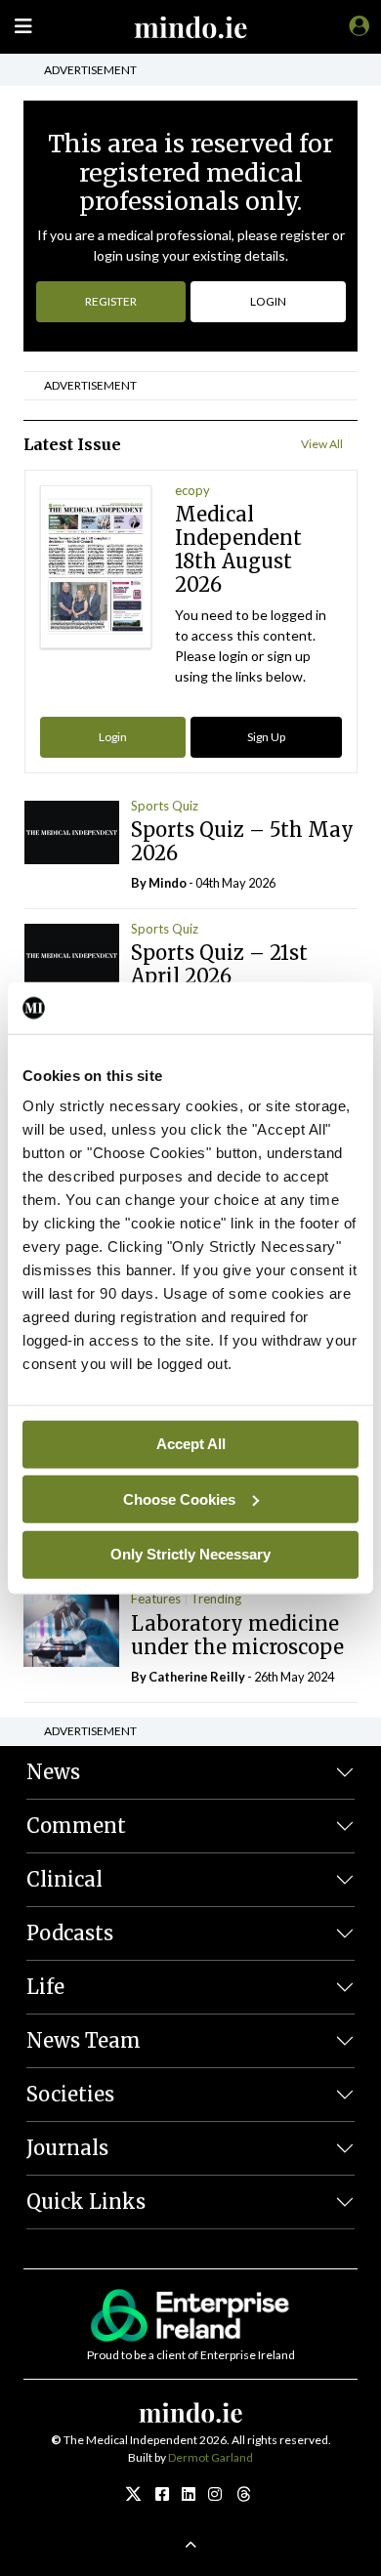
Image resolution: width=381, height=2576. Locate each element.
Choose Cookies (179, 1498)
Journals (67, 2148)
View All (322, 444)
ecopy (192, 490)
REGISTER (111, 301)
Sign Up (266, 737)
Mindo (168, 883)
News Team (84, 2040)
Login (113, 737)
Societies (70, 2094)
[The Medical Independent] (356, 25)
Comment (76, 1826)
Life (45, 1987)
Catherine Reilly (197, 1677)
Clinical (64, 1879)
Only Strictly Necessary (190, 1554)
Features (156, 1599)
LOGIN (268, 301)
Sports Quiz (165, 806)
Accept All (191, 1444)
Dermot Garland (211, 2457)
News (53, 1772)
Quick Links (86, 2202)
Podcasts (70, 1933)
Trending (216, 1599)
